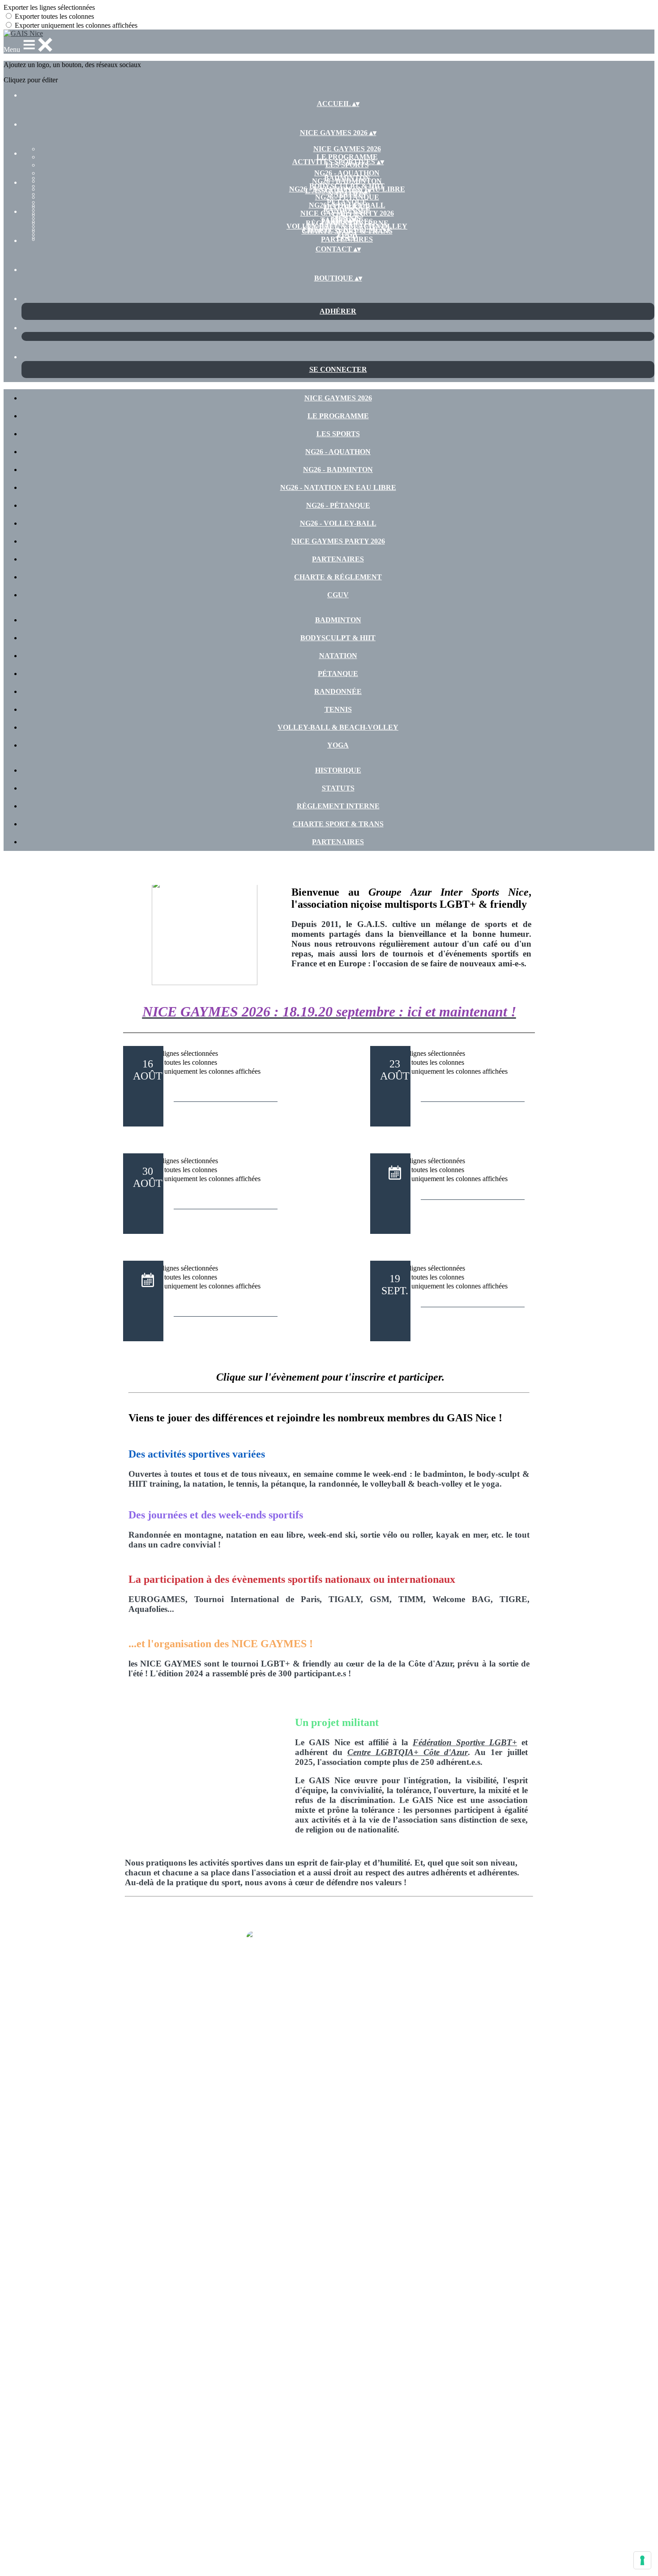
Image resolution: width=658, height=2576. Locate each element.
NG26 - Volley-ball (338, 523)
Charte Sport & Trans (347, 231)
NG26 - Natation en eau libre (338, 487)
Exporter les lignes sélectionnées (49, 7)
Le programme (347, 157)
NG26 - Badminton (338, 470)
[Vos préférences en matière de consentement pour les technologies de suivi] (642, 2560)
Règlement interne (338, 806)
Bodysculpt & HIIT (347, 186)
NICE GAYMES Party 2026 (338, 541)
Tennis (338, 709)
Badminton (347, 178)
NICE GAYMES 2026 (347, 149)
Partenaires (347, 239)
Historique (347, 207)
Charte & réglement (338, 577)
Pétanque (347, 202)
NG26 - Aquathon (347, 173)
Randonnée (338, 691)
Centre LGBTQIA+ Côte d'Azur (408, 1752)
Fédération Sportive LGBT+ (465, 1742)
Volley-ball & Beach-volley (338, 727)
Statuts (347, 215)
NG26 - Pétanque (338, 505)
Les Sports (338, 434)
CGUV (338, 595)
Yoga (338, 745)
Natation (338, 656)
